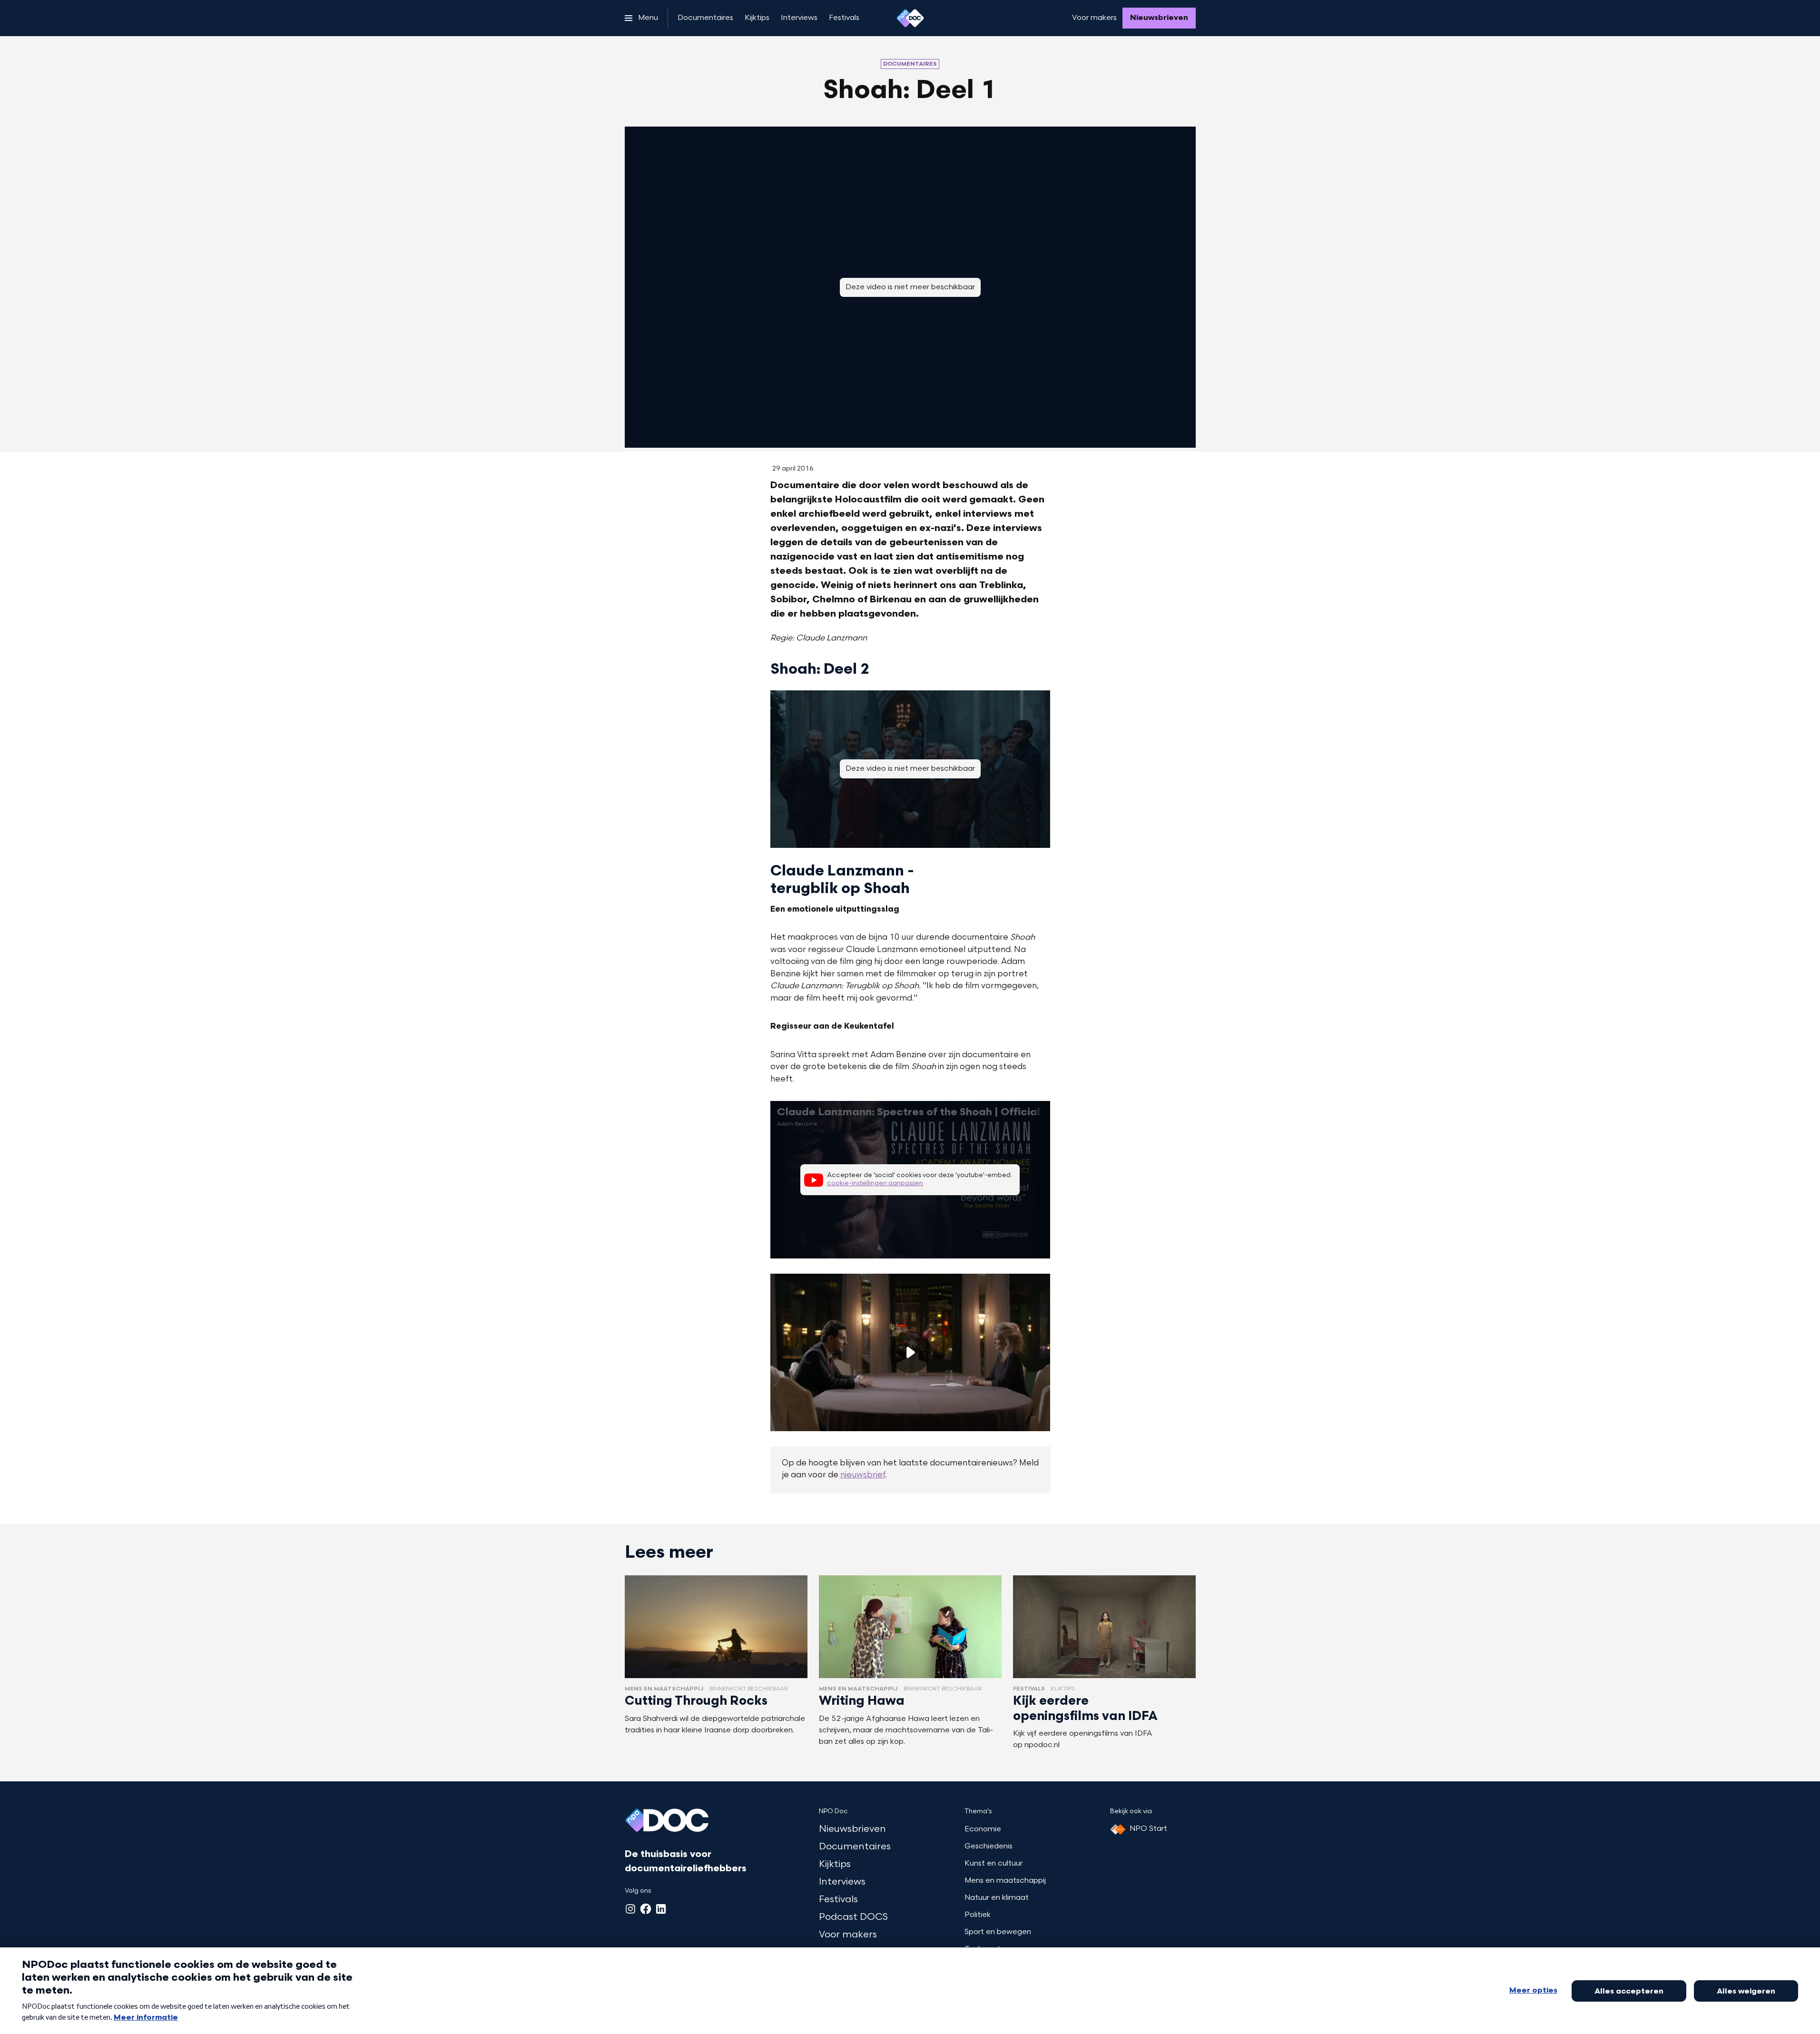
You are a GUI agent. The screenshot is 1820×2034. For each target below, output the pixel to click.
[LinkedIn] (661, 1909)
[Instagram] (630, 1909)
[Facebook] (646, 1909)
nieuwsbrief (863, 1475)
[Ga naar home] (910, 18)
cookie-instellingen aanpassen (875, 1184)
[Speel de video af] (910, 1352)
